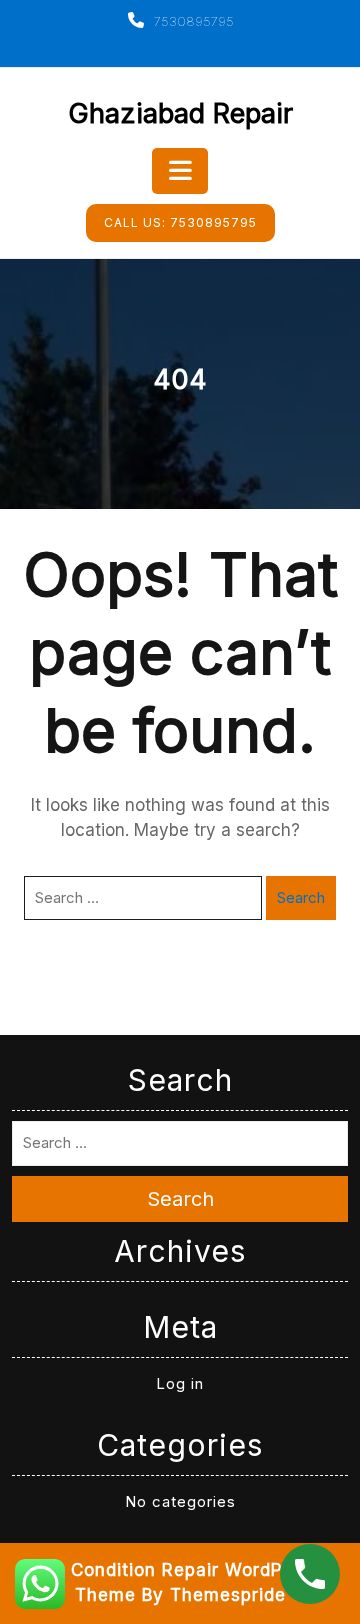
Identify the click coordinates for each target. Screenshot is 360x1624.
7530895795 (192, 21)
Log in (180, 1383)
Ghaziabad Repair (180, 113)
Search (301, 897)
